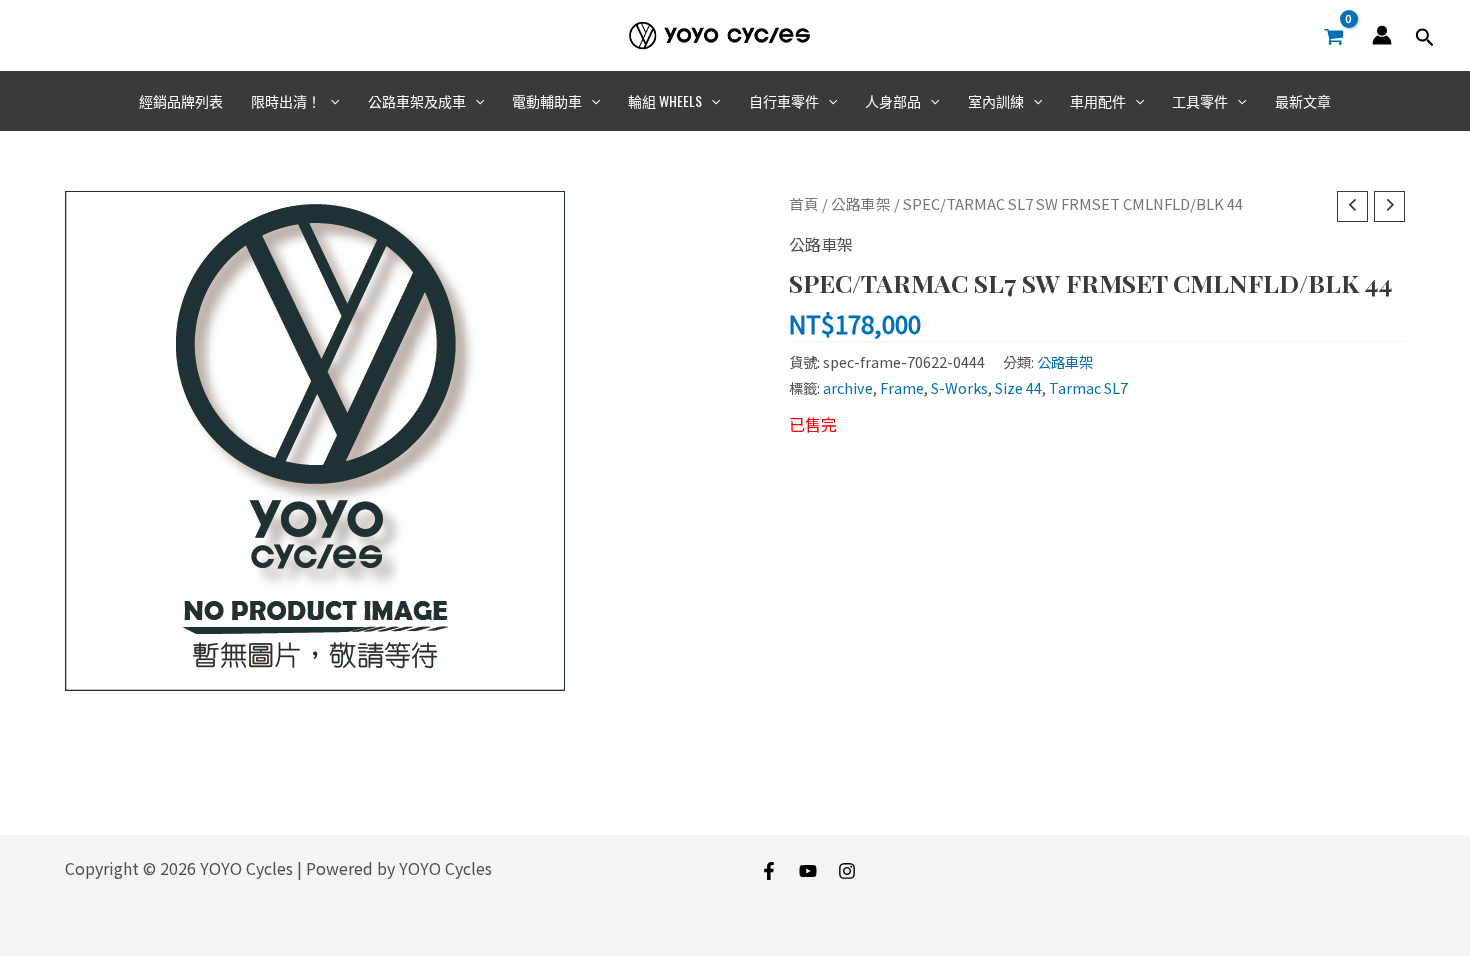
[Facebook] (769, 871)
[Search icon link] (1425, 38)
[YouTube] (808, 871)
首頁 (804, 203)
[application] (330, 101)
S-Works (959, 387)
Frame (902, 387)
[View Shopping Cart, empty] (1333, 35)
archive (848, 387)
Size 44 (1018, 387)
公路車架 (861, 203)
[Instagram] (847, 871)
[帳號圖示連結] (1382, 35)
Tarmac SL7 (1088, 387)
